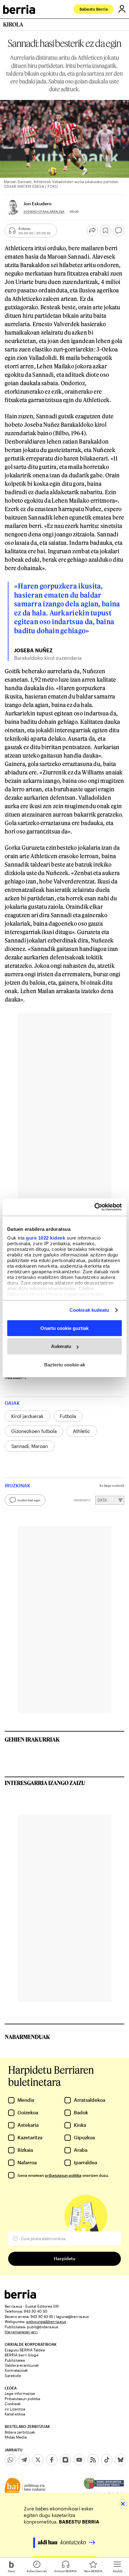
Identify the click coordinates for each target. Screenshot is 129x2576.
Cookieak (13, 2404)
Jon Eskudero (38, 204)
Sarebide (13, 2375)
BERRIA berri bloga (21, 2355)
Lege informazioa (20, 2393)
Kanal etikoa (15, 2414)
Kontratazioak (16, 2370)
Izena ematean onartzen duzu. (63, 2175)
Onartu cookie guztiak (64, 1328)
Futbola (68, 1416)
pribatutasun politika (63, 2175)
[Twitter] (38, 2460)
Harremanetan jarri (21, 2332)
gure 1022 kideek (46, 1238)
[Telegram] (24, 2460)
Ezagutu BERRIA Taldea (25, 2350)
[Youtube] (79, 2460)
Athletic (82, 1431)
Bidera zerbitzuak (20, 2432)
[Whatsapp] (10, 2460)
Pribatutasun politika (22, 2399)
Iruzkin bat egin (29, 1500)
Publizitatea (15, 2360)
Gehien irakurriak (32, 1739)
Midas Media (16, 2437)
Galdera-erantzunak (22, 2365)
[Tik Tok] (107, 2460)
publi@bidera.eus (43, 2327)
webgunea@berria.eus (46, 2321)
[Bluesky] (121, 2460)
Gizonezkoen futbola (34, 1431)
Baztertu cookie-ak (65, 1365)
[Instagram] (65, 2460)
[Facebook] (52, 2460)
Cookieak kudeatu (89, 1310)
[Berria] (20, 2297)
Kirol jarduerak (27, 1416)
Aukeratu (61, 1346)
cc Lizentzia (15, 2409)
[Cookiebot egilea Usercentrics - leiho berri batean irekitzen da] (94, 1207)
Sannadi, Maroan (30, 1446)
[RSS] (93, 2460)
